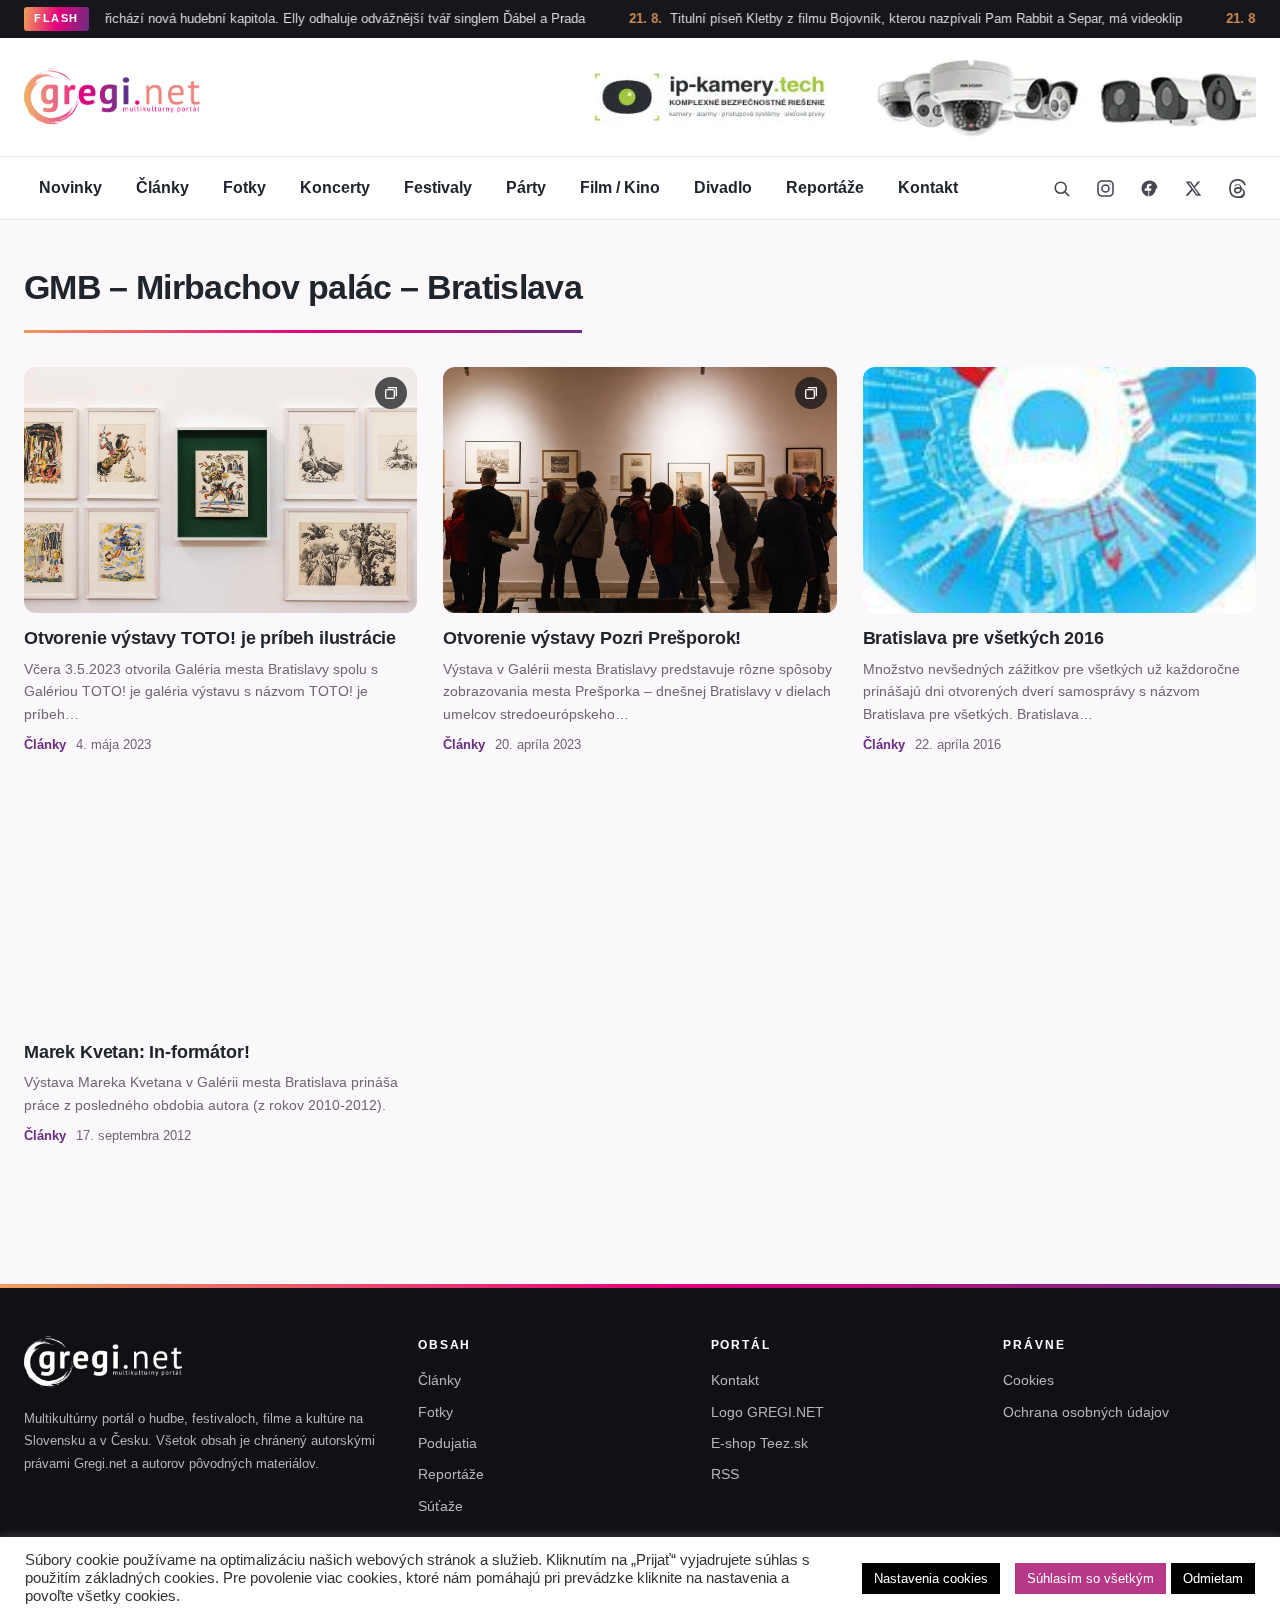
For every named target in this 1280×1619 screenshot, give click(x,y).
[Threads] (1237, 188)
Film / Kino (620, 187)
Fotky (244, 187)
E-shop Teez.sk (759, 1443)
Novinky (70, 187)
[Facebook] (1149, 188)
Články (162, 187)
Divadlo (723, 187)
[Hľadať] (1061, 188)
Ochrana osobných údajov (1086, 1412)
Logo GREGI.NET (767, 1412)
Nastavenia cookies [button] (931, 1578)
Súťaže (440, 1506)
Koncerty (335, 187)
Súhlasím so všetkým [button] (1090, 1578)
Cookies (1028, 1380)
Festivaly (438, 187)
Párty (526, 187)
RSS (725, 1474)
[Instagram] (1105, 188)
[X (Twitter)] (1193, 188)
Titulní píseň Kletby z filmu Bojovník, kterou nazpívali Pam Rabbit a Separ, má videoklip (874, 18)
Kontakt (928, 187)
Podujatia (447, 1443)
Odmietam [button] (1213, 1578)
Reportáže (825, 187)
